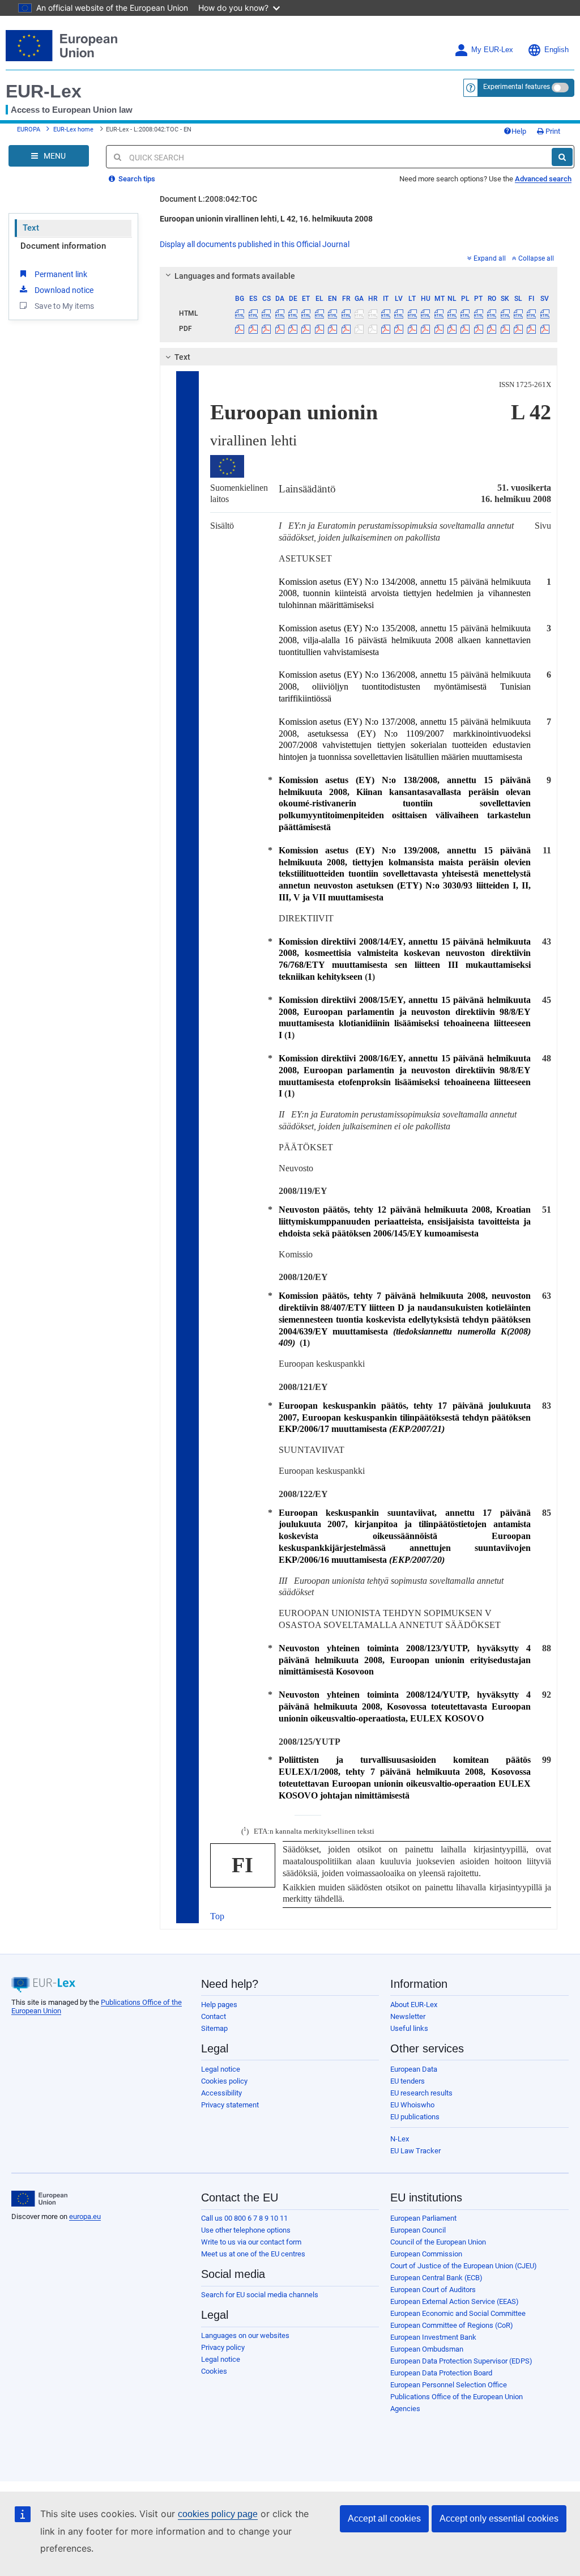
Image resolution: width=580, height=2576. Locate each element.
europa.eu (85, 2216)
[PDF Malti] (438, 329)
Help (519, 131)
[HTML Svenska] (545, 313)
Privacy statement (230, 2105)
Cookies (214, 2371)
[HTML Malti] (438, 313)
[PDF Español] (253, 329)
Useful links (409, 2028)
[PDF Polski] (465, 329)
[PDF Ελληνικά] (319, 329)
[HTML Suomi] (531, 313)
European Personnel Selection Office (449, 2385)
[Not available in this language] (359, 313)
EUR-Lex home (73, 129)
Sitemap (214, 2028)
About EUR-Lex (414, 2005)
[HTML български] (240, 313)
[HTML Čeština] (266, 313)
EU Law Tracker (415, 2151)
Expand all (490, 258)
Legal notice (221, 2069)
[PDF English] (332, 329)
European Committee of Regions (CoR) (452, 2325)
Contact (214, 2016)
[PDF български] (240, 329)
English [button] (556, 50)
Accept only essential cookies (499, 2518)
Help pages (219, 2005)
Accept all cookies (384, 2518)
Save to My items (64, 306)
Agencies (405, 2409)
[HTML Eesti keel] (306, 313)
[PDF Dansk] (279, 329)
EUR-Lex (44, 91)
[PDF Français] (346, 329)
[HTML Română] (492, 313)
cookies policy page (218, 2514)
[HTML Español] (253, 313)
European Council (418, 2230)
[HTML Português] (479, 313)
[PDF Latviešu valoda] (399, 329)
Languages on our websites (245, 2335)
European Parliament (423, 2218)
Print (552, 131)
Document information (63, 246)
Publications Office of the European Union (457, 2397)
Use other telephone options (246, 2230)
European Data (414, 2069)
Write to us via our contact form (251, 2242)
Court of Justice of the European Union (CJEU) (464, 2266)
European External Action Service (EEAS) (455, 2301)
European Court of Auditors (433, 2290)
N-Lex (400, 2139)
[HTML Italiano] (386, 313)
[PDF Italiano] (386, 329)
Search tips (136, 179)
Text (31, 228)
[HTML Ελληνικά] (319, 313)
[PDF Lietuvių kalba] (412, 329)
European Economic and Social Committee (458, 2313)
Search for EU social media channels (260, 2295)
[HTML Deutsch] (293, 313)
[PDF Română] (492, 329)
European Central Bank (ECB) (436, 2278)
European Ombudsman (427, 2349)
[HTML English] (332, 313)
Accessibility (221, 2093)
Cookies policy (224, 2081)
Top (217, 1916)
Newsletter (408, 2016)
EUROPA (29, 129)
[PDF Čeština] (266, 329)
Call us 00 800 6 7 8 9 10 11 (244, 2218)
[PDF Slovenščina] (518, 329)
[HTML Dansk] (279, 313)
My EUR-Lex (492, 50)
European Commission (426, 2254)
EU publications (415, 2117)
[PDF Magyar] (425, 329)
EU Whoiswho (412, 2105)
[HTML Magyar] (425, 313)
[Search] (562, 157)
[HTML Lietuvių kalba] (412, 313)
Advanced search (543, 179)
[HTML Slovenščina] (518, 313)
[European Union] (39, 2199)
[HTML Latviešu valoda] (399, 313)
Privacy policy (223, 2347)
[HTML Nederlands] (452, 313)
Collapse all (536, 258)
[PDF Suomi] (531, 329)
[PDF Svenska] (545, 329)
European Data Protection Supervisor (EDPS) (461, 2361)
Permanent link (61, 274)
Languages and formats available (235, 276)
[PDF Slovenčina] (505, 329)
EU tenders (408, 2081)
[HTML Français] (346, 313)
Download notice (64, 290)
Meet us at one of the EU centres (253, 2254)
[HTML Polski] (465, 313)
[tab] (359, 276)
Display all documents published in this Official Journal (255, 244)
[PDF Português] (479, 329)
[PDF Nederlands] (452, 329)
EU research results (421, 2093)
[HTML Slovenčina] (505, 313)
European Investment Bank (433, 2337)
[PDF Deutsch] (293, 329)
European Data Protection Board (441, 2373)
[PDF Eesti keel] (306, 329)
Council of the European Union (438, 2242)
